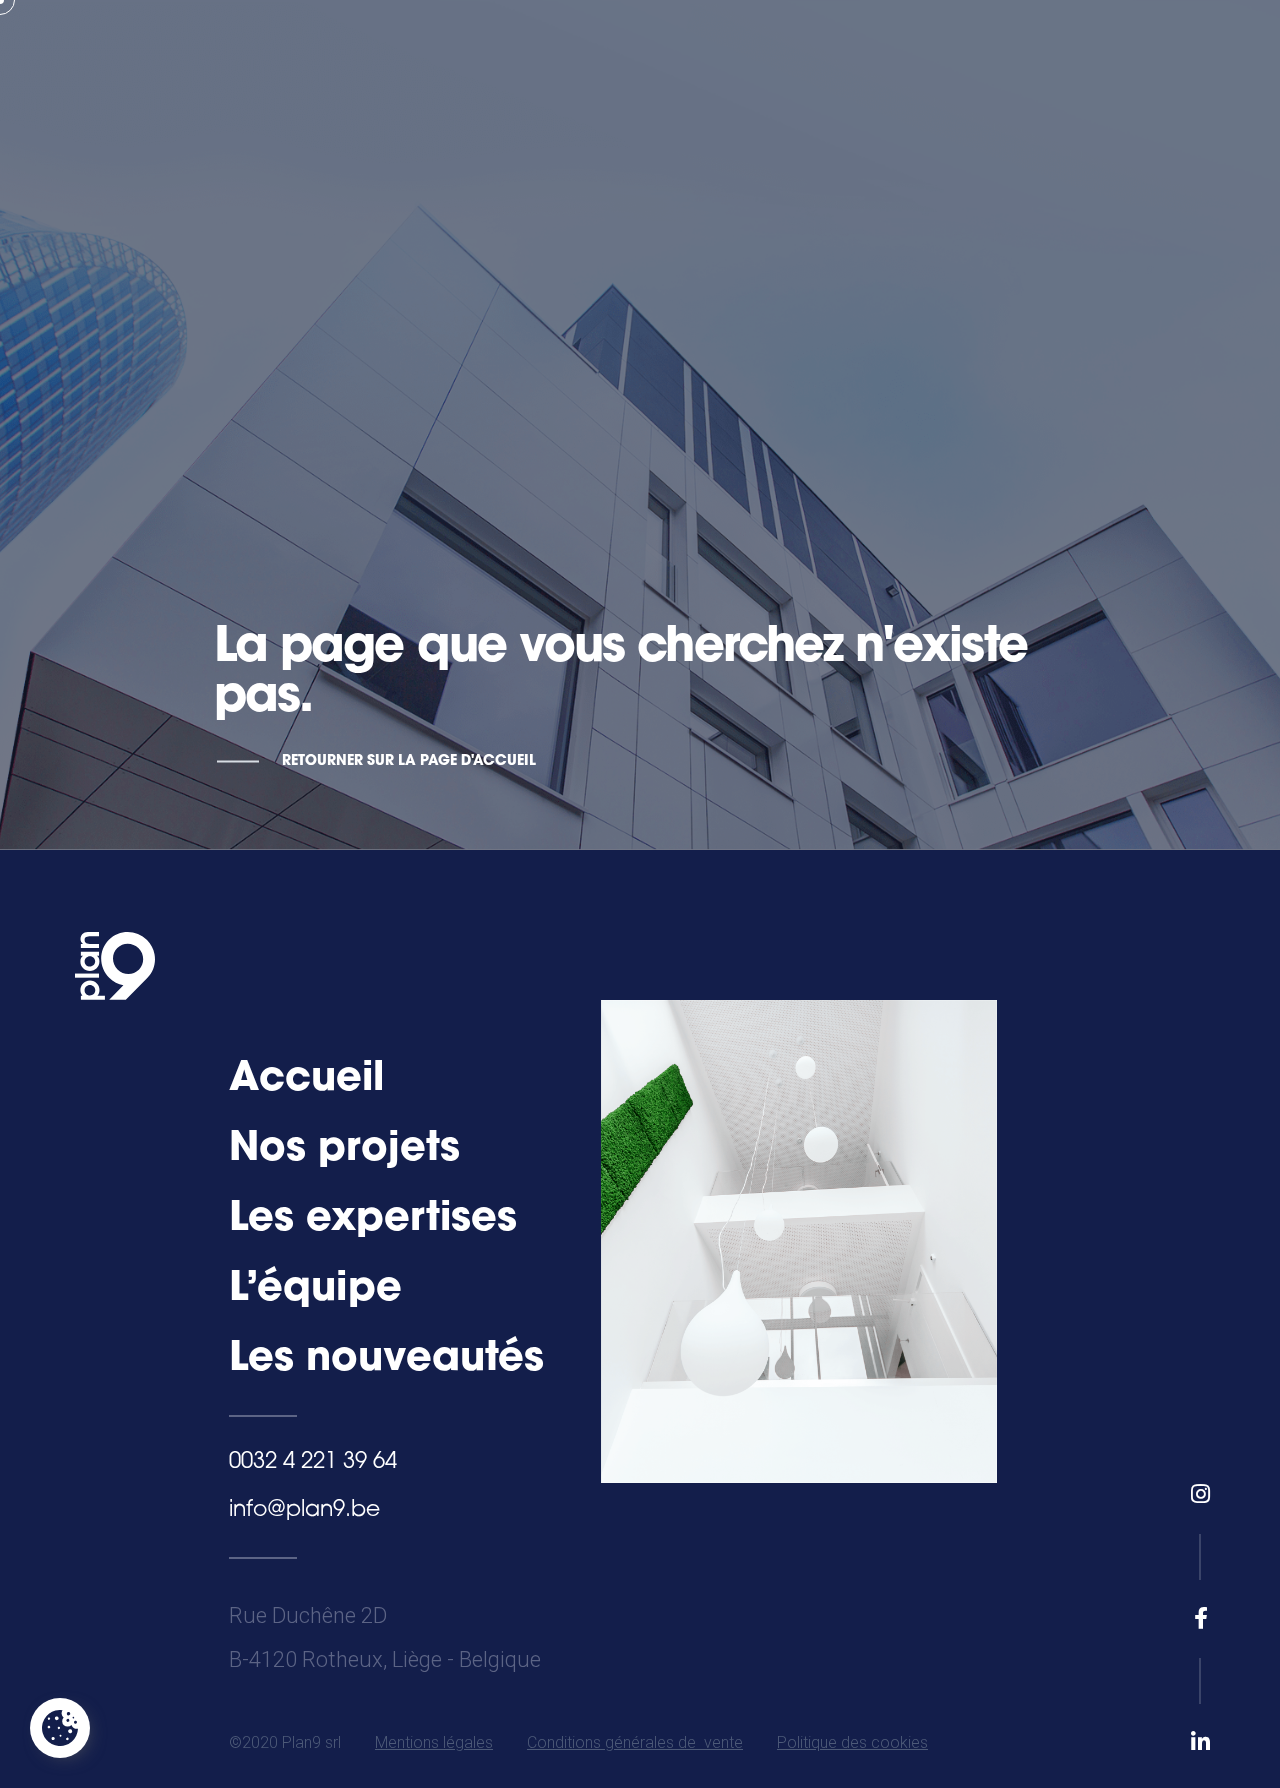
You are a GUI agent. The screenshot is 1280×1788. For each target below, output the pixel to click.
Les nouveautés (386, 1360)
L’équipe (315, 1290)
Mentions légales (434, 1742)
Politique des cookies (852, 1742)
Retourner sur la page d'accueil (409, 761)
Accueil (306, 1080)
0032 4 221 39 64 (313, 1462)
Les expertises (373, 1220)
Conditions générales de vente (635, 1742)
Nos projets (344, 1150)
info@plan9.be (304, 1510)
